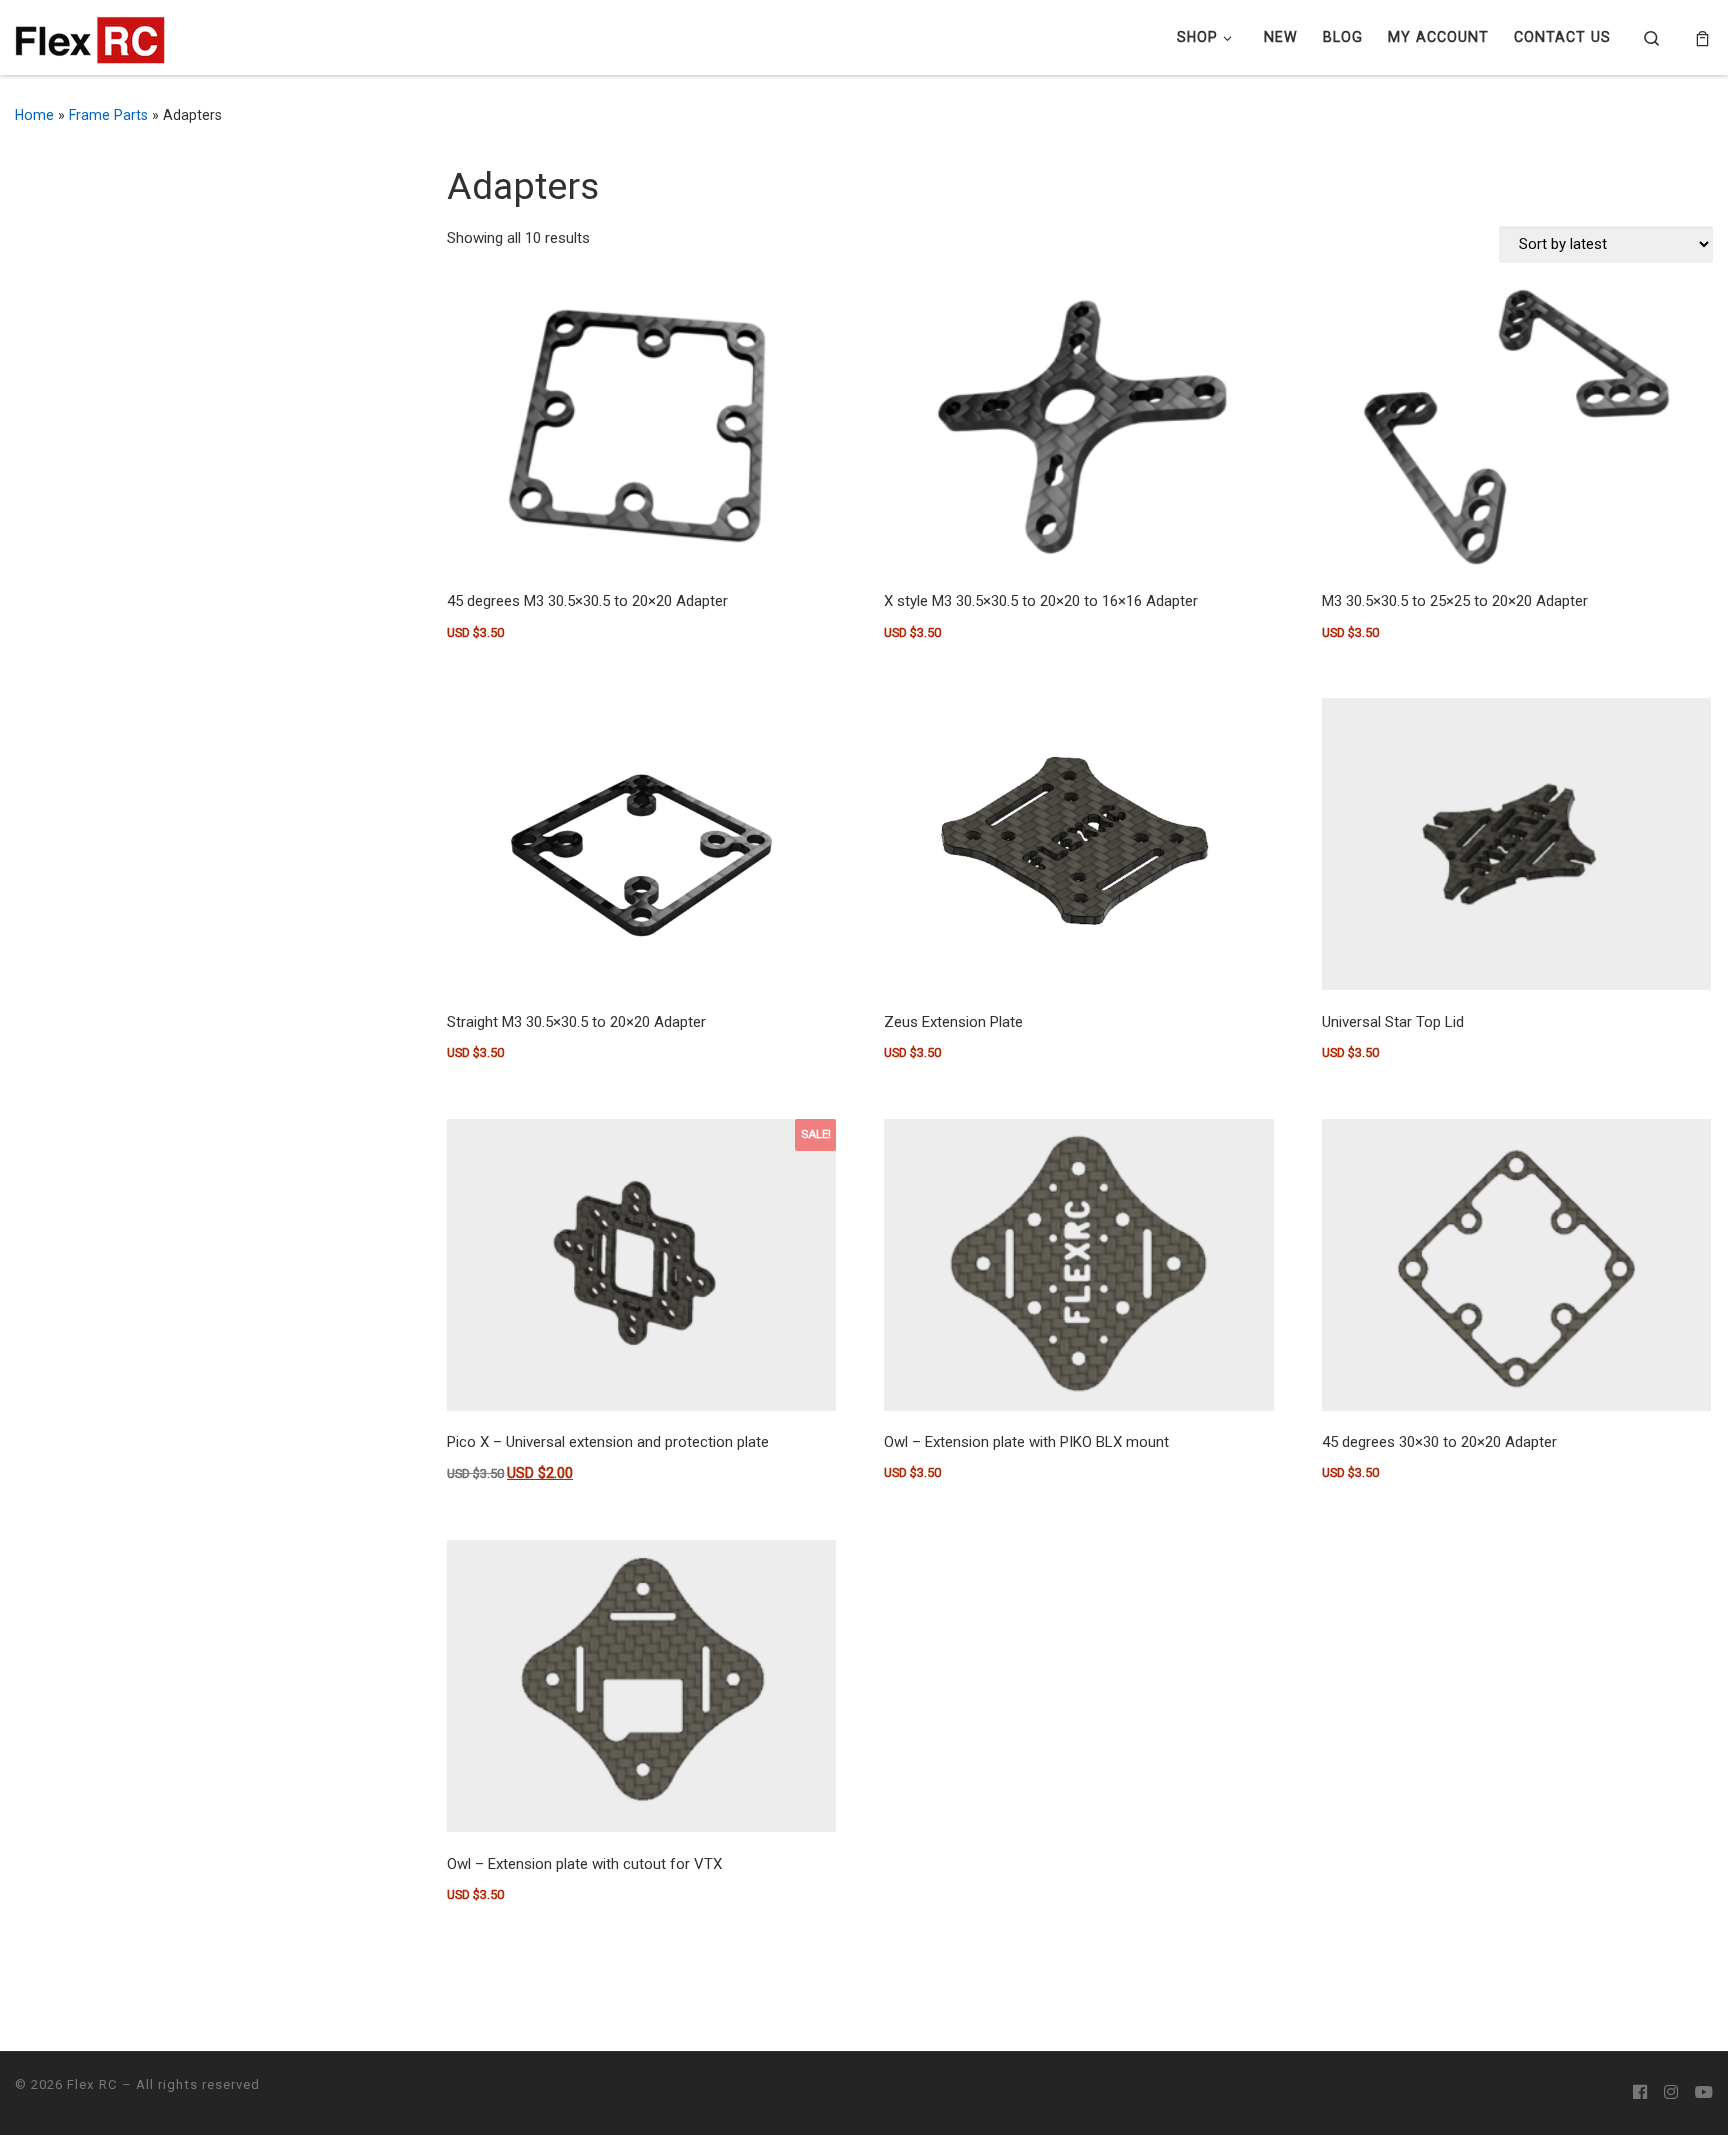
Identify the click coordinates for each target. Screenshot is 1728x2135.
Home (34, 115)
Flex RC (92, 2084)
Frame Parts (108, 115)
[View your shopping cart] (1702, 38)
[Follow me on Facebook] (1640, 2093)
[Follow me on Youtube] (1704, 2093)
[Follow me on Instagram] (1671, 2093)
